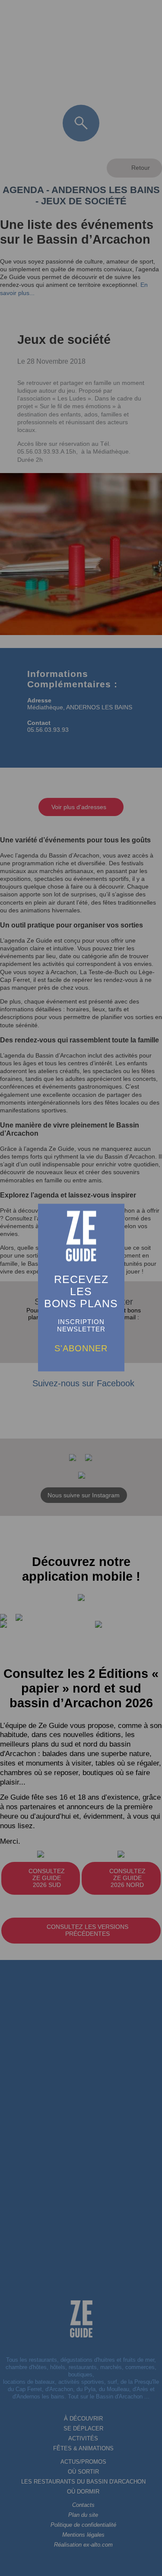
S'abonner (81, 1348)
